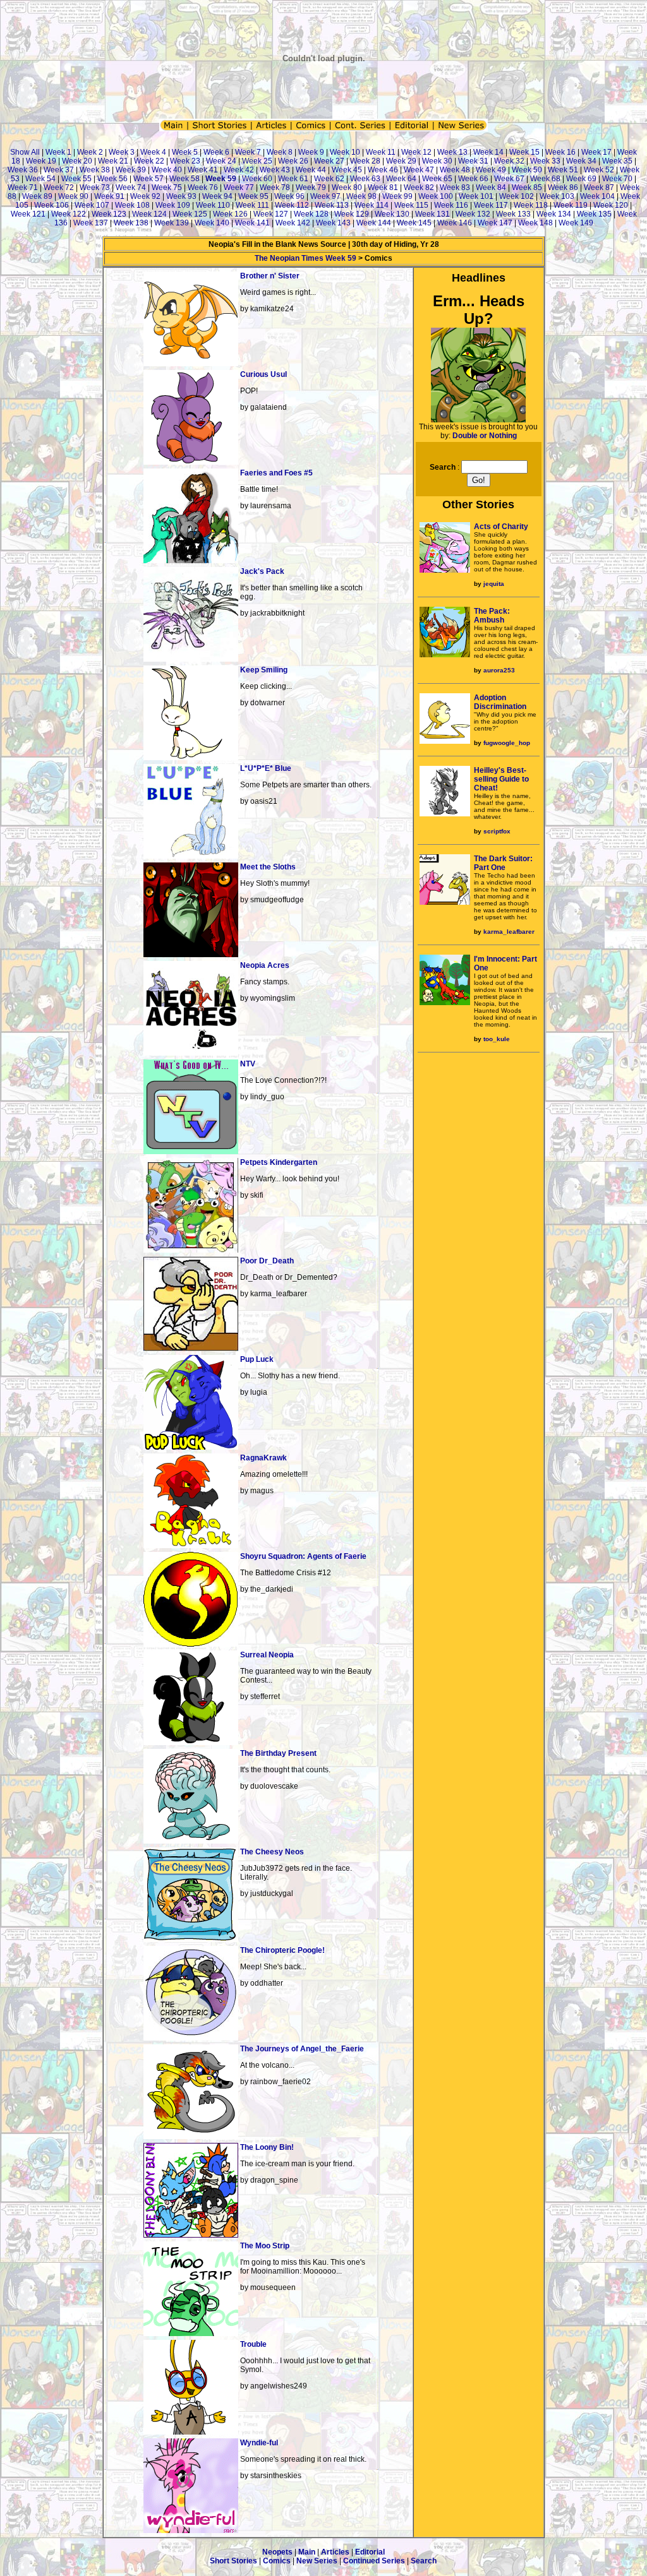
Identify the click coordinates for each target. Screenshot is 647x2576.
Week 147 (495, 223)
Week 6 (216, 152)
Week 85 (527, 188)
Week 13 (452, 152)
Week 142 (293, 223)
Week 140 (212, 223)
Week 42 (239, 170)
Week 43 (275, 170)
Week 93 (181, 196)
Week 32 (509, 161)
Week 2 (90, 152)
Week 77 (239, 188)
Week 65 (437, 179)
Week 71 (23, 188)
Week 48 (455, 170)
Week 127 (271, 214)
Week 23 (185, 161)
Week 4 (153, 152)
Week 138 (131, 223)
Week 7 (248, 152)
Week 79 (311, 188)
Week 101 (476, 196)
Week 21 (113, 161)
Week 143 (333, 223)
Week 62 (329, 179)
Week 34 (581, 161)
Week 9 (311, 152)
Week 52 (599, 170)
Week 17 (596, 152)
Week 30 (437, 161)
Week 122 (69, 214)
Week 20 (77, 161)
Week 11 (381, 152)
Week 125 (190, 214)
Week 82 (419, 188)
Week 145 (414, 223)
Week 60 (257, 179)
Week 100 (436, 196)
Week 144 (374, 223)
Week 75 (167, 188)
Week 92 (145, 196)
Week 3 (122, 152)
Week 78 (275, 188)
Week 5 (185, 152)
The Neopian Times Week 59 (305, 258)
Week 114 (372, 205)
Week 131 (432, 214)
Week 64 (401, 179)
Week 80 (347, 188)
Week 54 (40, 179)
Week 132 (473, 214)
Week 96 (289, 196)
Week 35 (617, 161)
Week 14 (488, 152)
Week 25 (257, 161)
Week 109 (173, 205)
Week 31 (473, 161)
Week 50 (527, 170)
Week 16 (560, 152)
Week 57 (148, 179)
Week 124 (149, 214)
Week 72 (59, 188)
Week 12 (416, 152)
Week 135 (594, 214)
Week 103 (557, 196)
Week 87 (599, 188)
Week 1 (58, 152)
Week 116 (451, 205)
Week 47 (419, 170)
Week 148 (535, 223)
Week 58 (184, 179)
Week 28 (365, 161)
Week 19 (41, 161)
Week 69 (581, 179)
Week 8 (280, 152)
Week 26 (293, 161)
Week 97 (325, 196)
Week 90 (73, 196)
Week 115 (411, 205)
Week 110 (213, 205)
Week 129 (352, 214)
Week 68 (545, 179)
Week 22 (149, 161)
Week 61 (293, 179)
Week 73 (95, 188)
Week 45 (347, 170)
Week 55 (76, 179)
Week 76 (203, 188)
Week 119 (571, 205)
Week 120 (611, 205)
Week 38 (95, 170)
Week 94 (217, 196)
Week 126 (230, 214)
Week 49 (491, 170)
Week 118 (531, 205)
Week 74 (131, 188)
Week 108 (132, 205)
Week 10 (345, 152)
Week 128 (311, 214)
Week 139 (172, 223)
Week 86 (563, 188)
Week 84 (491, 188)
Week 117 (491, 205)
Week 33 (545, 161)
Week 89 (37, 196)
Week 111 (252, 205)
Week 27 (329, 161)
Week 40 (167, 170)
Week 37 (59, 170)
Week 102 (517, 196)
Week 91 (109, 196)
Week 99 (397, 196)
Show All (25, 152)
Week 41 (203, 170)
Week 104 (597, 196)
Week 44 (311, 170)
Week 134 (554, 214)
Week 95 (253, 196)
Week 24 (221, 161)
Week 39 (131, 170)
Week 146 (455, 223)
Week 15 (524, 152)
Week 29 (401, 161)
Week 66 (473, 179)
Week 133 (513, 214)
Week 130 (392, 214)
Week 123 (109, 214)
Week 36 (23, 170)
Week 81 (383, 188)
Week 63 (365, 179)
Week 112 (292, 205)
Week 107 (92, 205)
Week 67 (509, 179)
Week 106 (51, 205)
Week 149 (576, 223)
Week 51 (563, 170)
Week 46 (383, 170)
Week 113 (332, 205)
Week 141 (252, 223)
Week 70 (617, 179)
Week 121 (28, 214)
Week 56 (112, 179)
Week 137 (91, 223)
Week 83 (455, 188)
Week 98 (361, 196)
